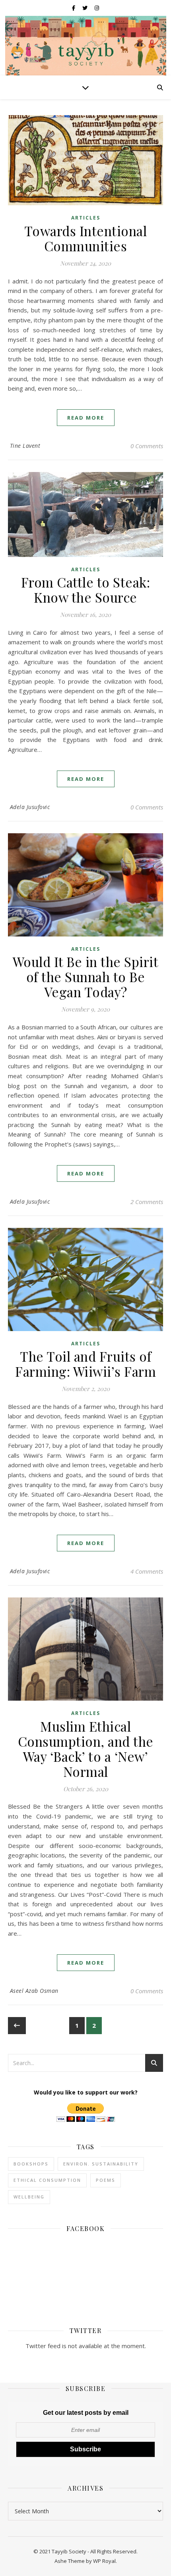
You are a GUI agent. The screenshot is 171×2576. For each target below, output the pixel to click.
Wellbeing (29, 2197)
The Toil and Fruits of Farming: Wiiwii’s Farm (85, 1364)
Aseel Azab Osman (34, 1991)
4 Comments (147, 1571)
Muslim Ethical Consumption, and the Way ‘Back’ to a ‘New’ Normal (86, 1749)
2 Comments (147, 1202)
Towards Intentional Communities (86, 238)
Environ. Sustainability (101, 2164)
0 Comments (147, 446)
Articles (86, 218)
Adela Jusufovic (30, 807)
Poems (106, 2180)
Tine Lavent (25, 446)
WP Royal (104, 2561)
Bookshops (31, 2164)
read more (86, 418)
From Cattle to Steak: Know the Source (86, 590)
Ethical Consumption (47, 2180)
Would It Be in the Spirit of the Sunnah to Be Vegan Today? (86, 977)
